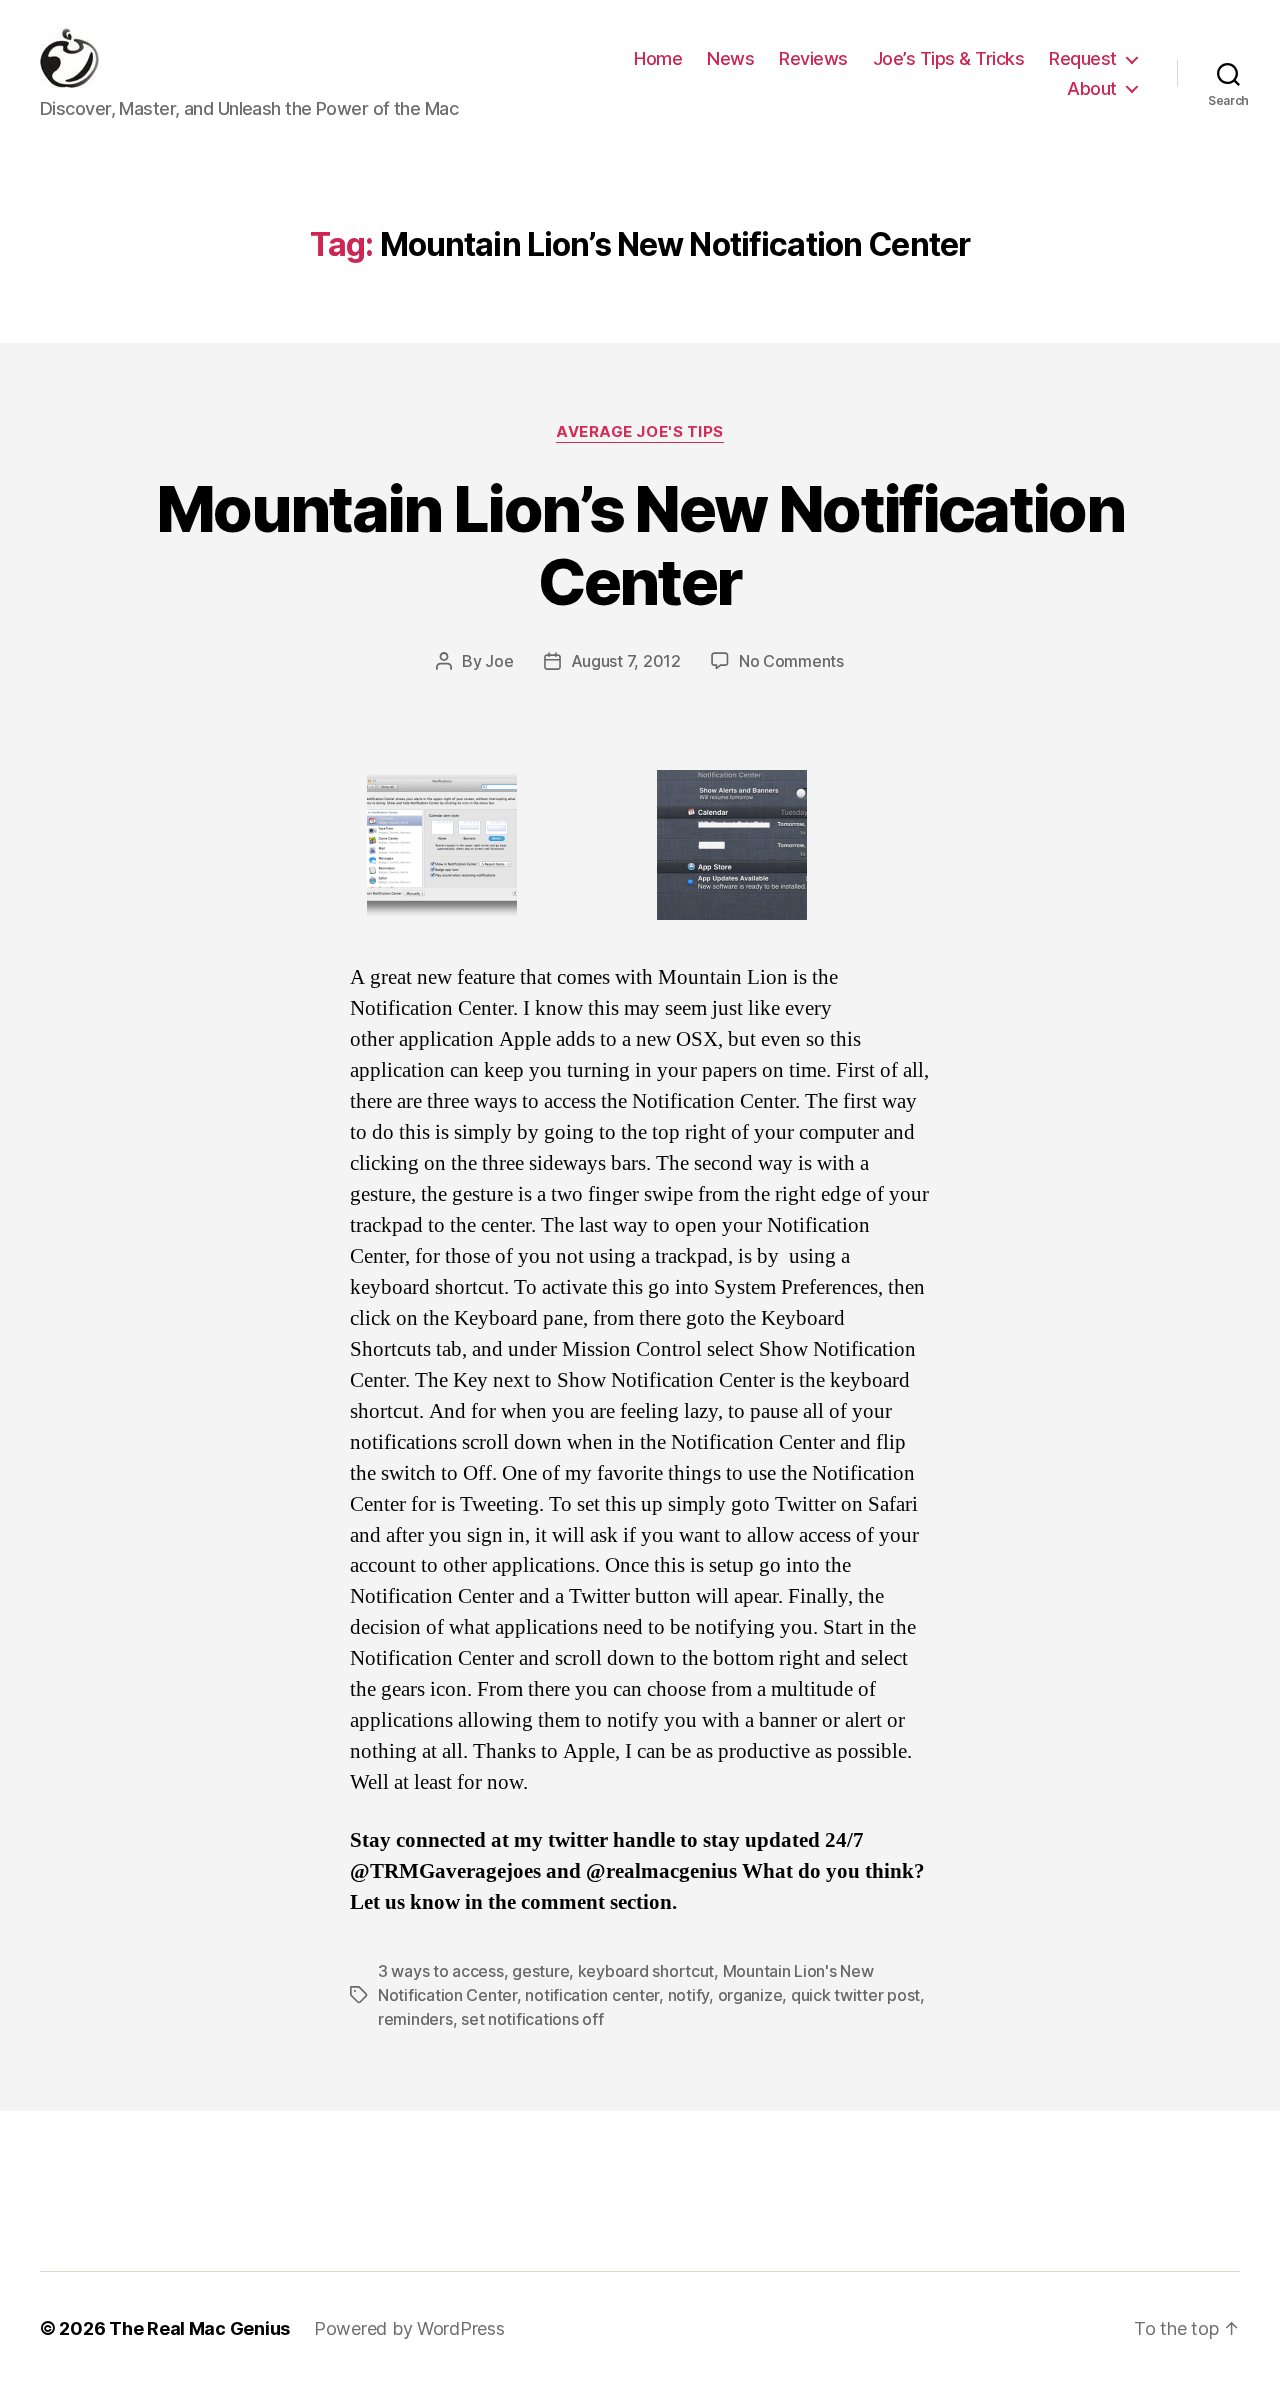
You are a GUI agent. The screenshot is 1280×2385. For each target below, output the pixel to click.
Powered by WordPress (409, 2328)
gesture (540, 1971)
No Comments (791, 661)
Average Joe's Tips (640, 432)
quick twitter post (855, 1995)
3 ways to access (441, 1971)
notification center (592, 1995)
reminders (415, 2019)
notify (688, 1995)
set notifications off (532, 2019)
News (730, 58)
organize (750, 1995)
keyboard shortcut (646, 1971)
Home (658, 58)
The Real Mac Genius (199, 2328)
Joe (499, 661)
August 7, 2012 (626, 661)
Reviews (813, 58)
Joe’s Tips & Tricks (949, 58)
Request (1083, 58)
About (1092, 88)
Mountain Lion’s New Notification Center (640, 545)
